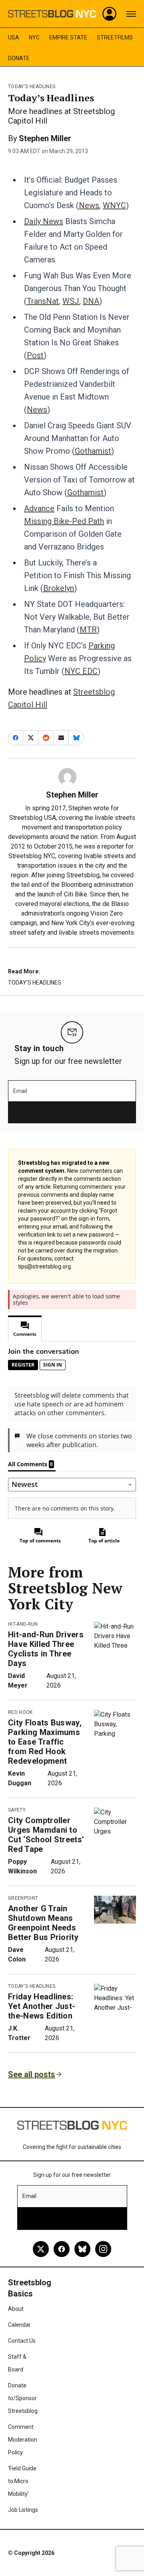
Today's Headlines (32, 87)
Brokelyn (59, 588)
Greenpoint (23, 1898)
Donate (19, 58)
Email (20, 1091)
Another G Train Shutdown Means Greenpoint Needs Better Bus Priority (43, 1923)
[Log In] (110, 14)
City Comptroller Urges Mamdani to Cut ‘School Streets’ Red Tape (46, 1835)
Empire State (68, 37)
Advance (39, 508)
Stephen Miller (45, 138)
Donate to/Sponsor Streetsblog (23, 2398)
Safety (17, 1810)
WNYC (114, 205)
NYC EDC (81, 671)
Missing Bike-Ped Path (64, 521)
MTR (88, 630)
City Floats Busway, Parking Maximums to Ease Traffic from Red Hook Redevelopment (45, 1742)
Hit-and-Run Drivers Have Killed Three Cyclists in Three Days (46, 1649)
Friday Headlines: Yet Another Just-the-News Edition (42, 2006)
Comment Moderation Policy (23, 2440)
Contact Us (22, 2341)
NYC (34, 37)
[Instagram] (103, 2249)
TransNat (43, 301)
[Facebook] (62, 2249)
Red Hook (20, 1712)
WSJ (71, 301)
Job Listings (23, 2510)
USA (14, 37)
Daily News (44, 221)
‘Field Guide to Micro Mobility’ (22, 2481)
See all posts (32, 2074)
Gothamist (93, 451)
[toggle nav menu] (131, 14)
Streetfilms (115, 37)
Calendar (19, 2325)
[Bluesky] (82, 2249)
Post (35, 355)
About (16, 2309)
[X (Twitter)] (41, 2249)
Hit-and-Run (23, 1624)
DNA (91, 301)
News (89, 205)
